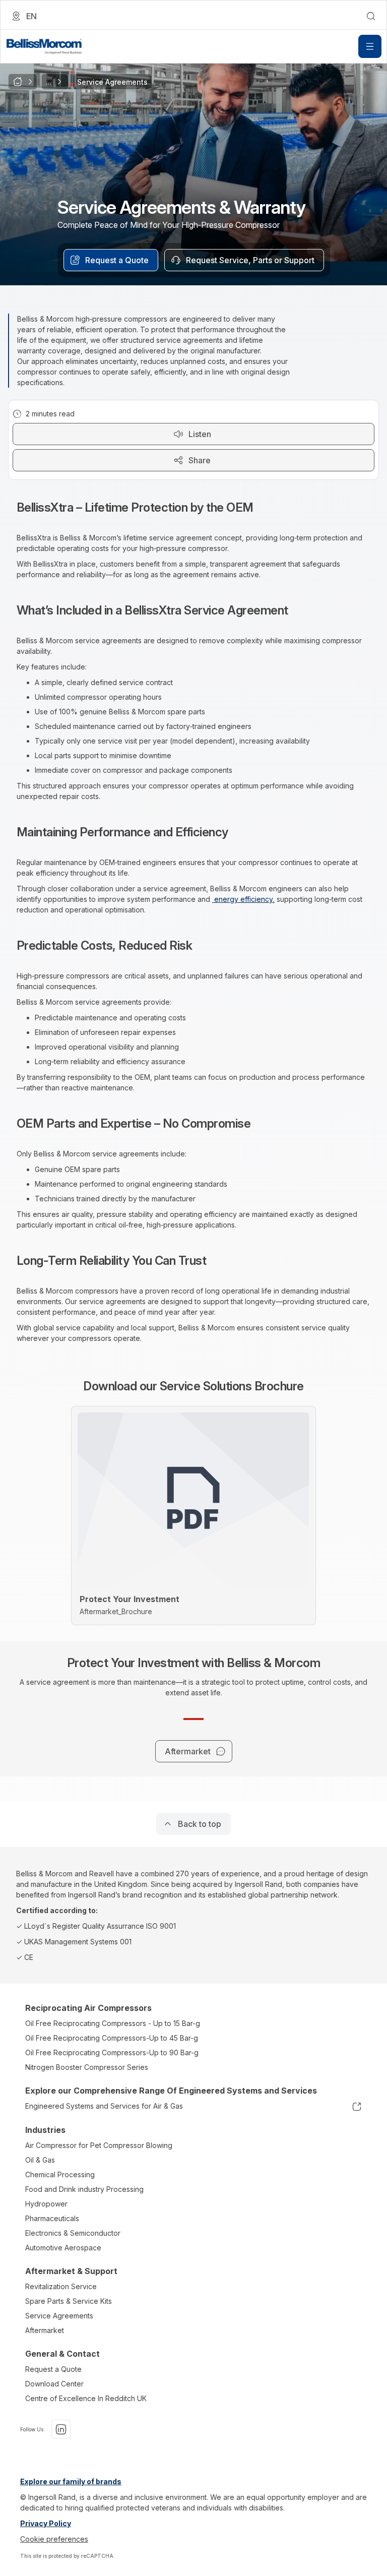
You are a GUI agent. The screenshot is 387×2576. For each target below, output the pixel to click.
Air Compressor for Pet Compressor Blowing (99, 2145)
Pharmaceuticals (52, 2218)
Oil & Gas (40, 2160)
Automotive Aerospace (63, 2248)
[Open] (370, 46)
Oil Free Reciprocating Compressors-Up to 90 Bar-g (112, 2052)
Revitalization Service (61, 2286)
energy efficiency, (243, 899)
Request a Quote (53, 2369)
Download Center (54, 2384)
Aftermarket (45, 2330)
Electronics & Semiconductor (73, 2233)
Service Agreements (59, 2316)
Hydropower (46, 2204)
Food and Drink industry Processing (84, 2189)
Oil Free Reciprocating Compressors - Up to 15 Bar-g (113, 2023)
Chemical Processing (60, 2174)
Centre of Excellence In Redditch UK (86, 2398)
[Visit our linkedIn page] (61, 2429)
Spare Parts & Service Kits (69, 2301)
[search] (371, 16)
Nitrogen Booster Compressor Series (87, 2067)
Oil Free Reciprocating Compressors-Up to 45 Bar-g (112, 2038)
